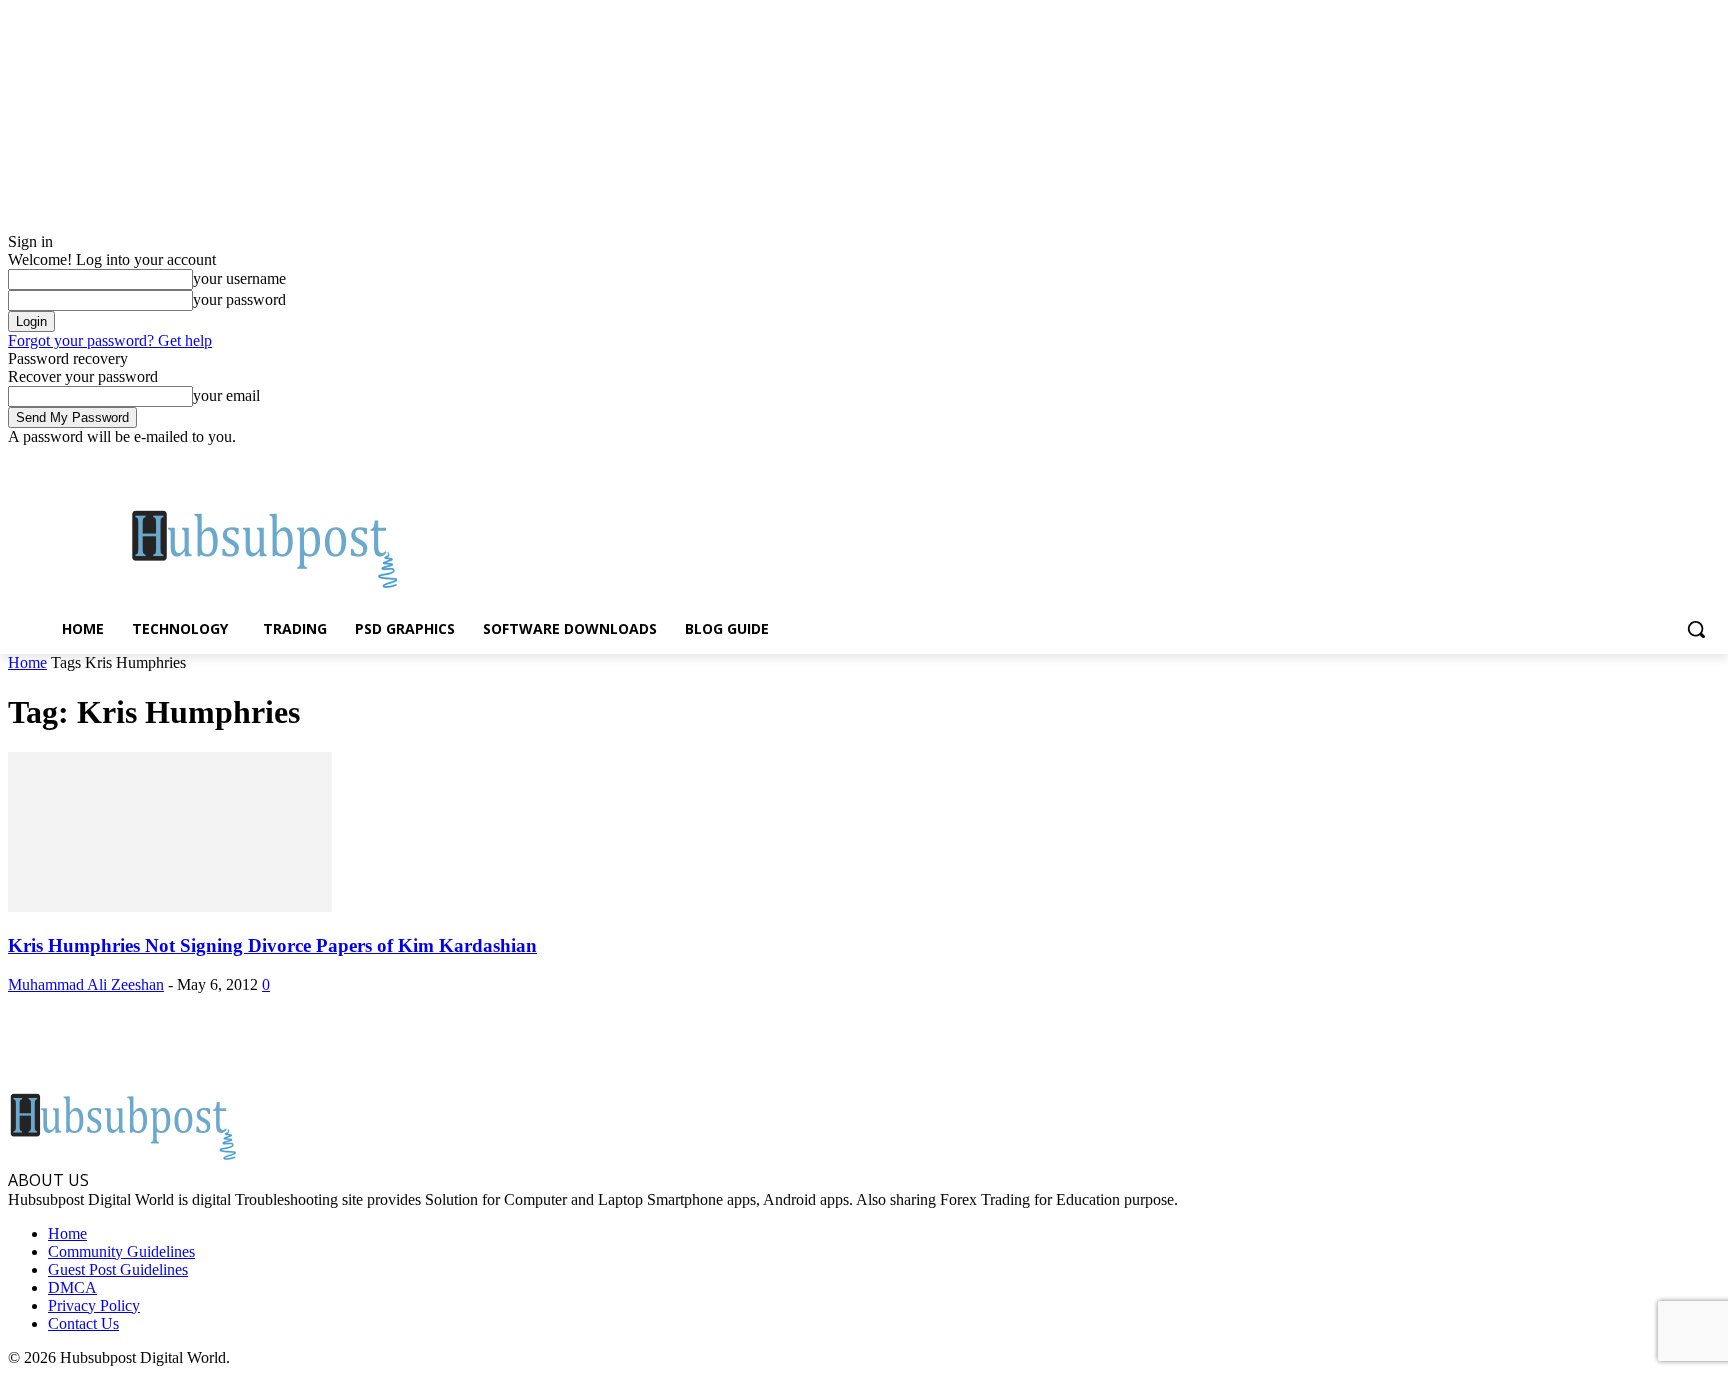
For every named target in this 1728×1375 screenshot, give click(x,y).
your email (226, 395)
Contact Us (83, 1323)
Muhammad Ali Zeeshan (86, 984)
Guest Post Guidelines (118, 1269)
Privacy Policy (94, 1305)
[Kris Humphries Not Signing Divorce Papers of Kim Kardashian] (170, 906)
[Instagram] (1625, 460)
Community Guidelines (121, 1251)
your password (239, 299)
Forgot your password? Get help (110, 340)
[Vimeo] (1680, 460)
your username (239, 278)
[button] (1696, 629)
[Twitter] (1653, 460)
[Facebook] (1597, 460)
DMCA (72, 1287)
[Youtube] (1708, 460)
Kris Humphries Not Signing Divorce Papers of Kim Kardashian (272, 945)
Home (27, 662)
